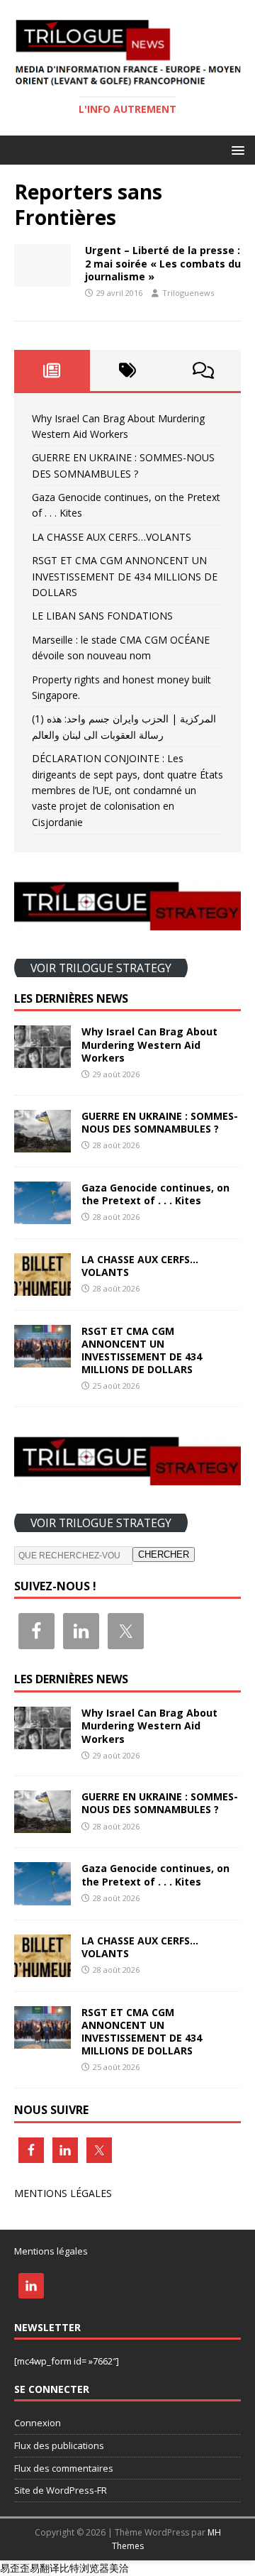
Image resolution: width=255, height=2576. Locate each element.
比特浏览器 (84, 2568)
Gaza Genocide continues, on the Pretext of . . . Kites (155, 1194)
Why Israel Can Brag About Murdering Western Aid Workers (149, 1044)
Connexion (38, 2423)
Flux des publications (59, 2445)
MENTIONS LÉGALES (63, 2193)
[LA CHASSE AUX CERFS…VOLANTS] (42, 1287)
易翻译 (45, 2568)
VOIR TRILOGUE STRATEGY (101, 967)
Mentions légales (51, 2251)
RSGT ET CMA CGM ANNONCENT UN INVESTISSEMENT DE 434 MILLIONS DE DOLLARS (125, 576)
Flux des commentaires (64, 2468)
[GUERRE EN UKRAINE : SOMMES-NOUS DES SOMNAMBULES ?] (42, 1144)
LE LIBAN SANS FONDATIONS (102, 616)
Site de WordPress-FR (61, 2490)
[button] (236, 149)
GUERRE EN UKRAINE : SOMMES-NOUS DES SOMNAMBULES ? (160, 1122)
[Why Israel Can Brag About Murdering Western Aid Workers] (42, 1060)
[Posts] (52, 370)
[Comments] (203, 370)
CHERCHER (164, 1554)
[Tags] (128, 370)
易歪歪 (15, 2568)
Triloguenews (188, 293)
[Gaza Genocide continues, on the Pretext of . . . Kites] (42, 1215)
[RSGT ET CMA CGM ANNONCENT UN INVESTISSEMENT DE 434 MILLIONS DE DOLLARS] (42, 1359)
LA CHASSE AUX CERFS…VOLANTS (112, 537)
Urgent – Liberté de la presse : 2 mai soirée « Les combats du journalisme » (163, 263)
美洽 (119, 2568)
